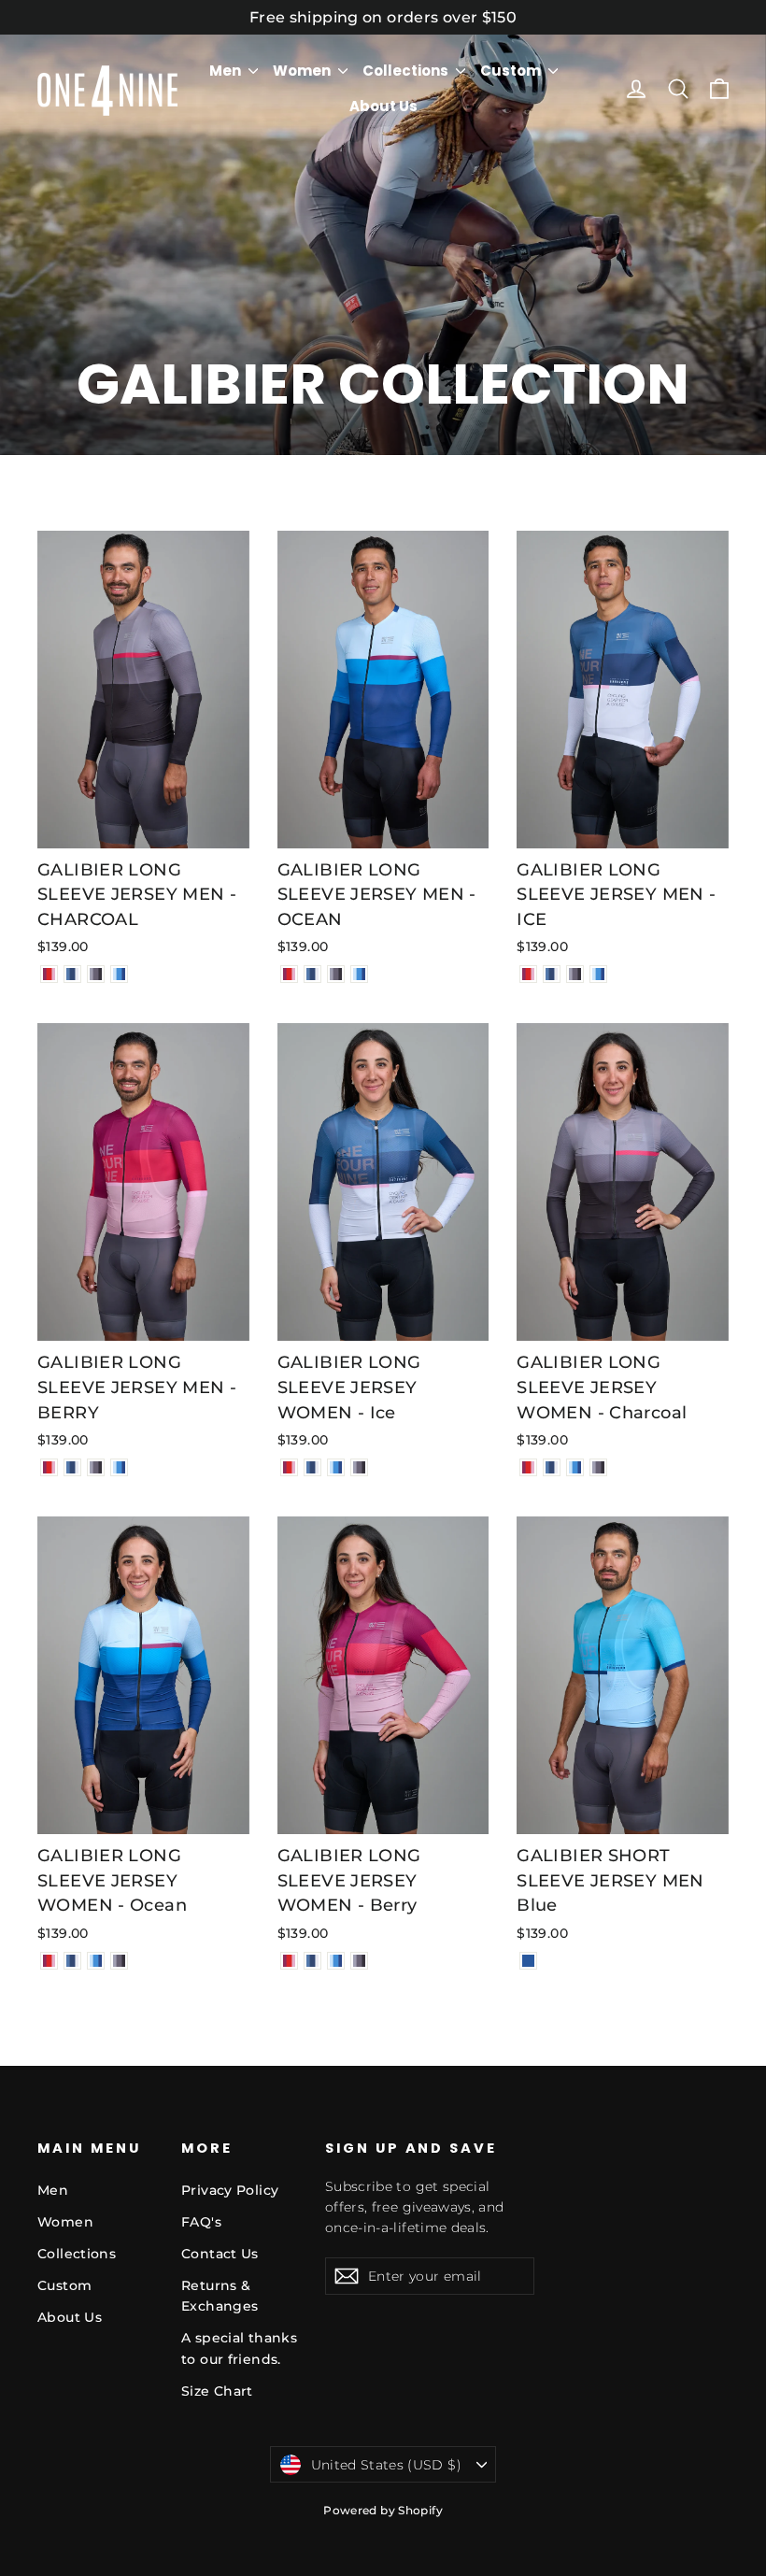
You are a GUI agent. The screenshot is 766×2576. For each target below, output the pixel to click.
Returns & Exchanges (220, 2296)
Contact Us (220, 2254)
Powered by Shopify (383, 2510)
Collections (407, 71)
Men (227, 71)
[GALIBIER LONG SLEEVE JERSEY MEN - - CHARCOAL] (96, 974)
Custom (512, 71)
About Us (383, 106)
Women (303, 71)
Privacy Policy (230, 2190)
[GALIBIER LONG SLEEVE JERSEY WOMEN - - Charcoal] (359, 1467)
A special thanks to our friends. (239, 2348)
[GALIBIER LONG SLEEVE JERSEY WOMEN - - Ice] (312, 1467)
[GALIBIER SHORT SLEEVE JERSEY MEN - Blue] (528, 1961)
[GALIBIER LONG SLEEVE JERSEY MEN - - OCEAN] (119, 974)
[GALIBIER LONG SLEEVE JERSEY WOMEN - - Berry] (289, 1467)
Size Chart (217, 2391)
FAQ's (201, 2222)
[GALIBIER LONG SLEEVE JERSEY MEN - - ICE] (72, 974)
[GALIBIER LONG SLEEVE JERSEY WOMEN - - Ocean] (336, 1467)
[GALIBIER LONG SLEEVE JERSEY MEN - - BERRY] (49, 974)
